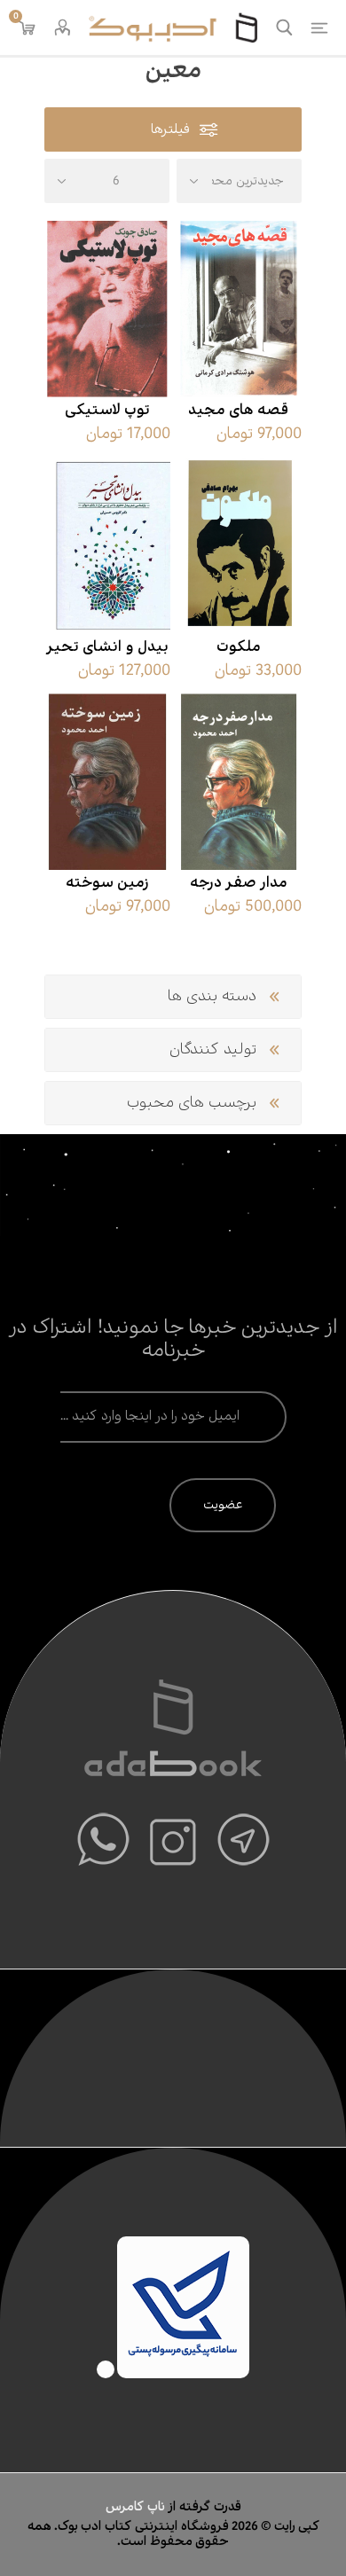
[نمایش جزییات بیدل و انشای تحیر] (107, 546)
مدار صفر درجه (239, 883)
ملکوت (239, 647)
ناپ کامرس (137, 2507)
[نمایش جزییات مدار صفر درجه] (239, 782)
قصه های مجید (238, 411)
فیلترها (170, 130)
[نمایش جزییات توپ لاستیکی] (107, 309)
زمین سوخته (107, 883)
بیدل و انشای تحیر (107, 647)
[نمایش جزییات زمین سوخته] (107, 782)
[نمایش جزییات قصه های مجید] (239, 309)
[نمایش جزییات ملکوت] (239, 546)
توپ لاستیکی (107, 411)
